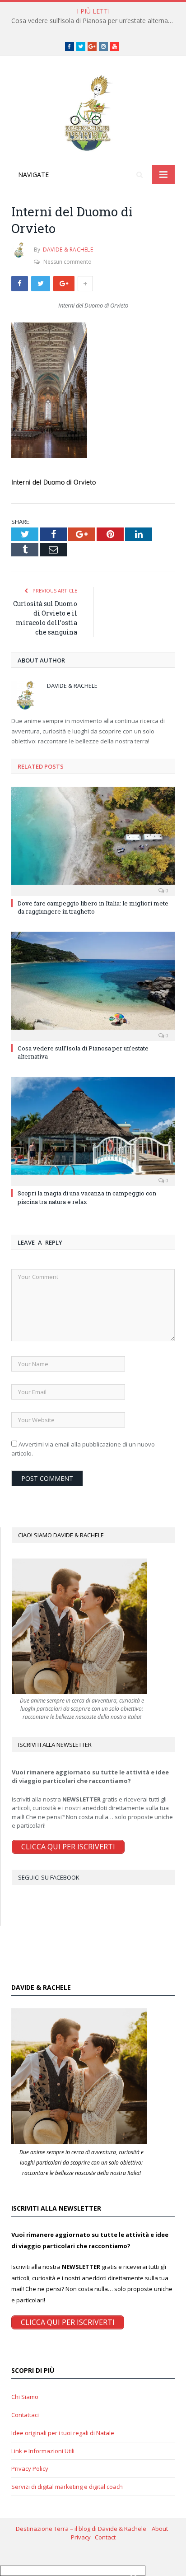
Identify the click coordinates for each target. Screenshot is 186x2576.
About (161, 2529)
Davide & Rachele (68, 250)
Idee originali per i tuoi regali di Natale (63, 2433)
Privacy (83, 2537)
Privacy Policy (30, 2469)
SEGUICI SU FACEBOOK (49, 1877)
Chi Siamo (25, 2397)
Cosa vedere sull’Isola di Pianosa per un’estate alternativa (95, 21)
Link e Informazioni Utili (43, 2451)
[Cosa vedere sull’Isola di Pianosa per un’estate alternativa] (93, 985)
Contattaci (25, 2415)
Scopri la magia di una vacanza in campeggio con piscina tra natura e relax (87, 1197)
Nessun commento (67, 262)
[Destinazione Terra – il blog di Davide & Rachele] (93, 112)
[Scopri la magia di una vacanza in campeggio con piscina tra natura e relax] (93, 1131)
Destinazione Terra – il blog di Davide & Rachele (84, 2529)
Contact (105, 2537)
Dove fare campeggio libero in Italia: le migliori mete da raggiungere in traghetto (93, 907)
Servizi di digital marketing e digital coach (67, 2487)
